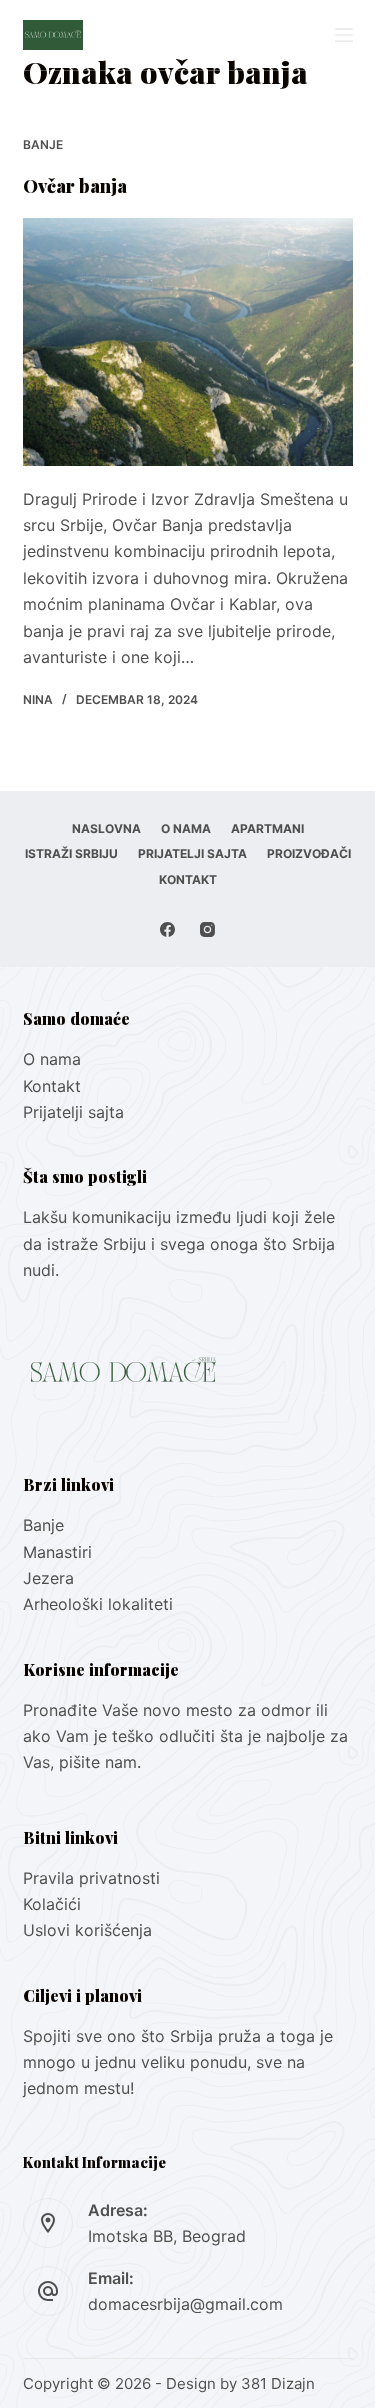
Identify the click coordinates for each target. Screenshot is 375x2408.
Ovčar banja (75, 186)
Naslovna (106, 828)
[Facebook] (167, 929)
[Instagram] (207, 929)
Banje (43, 144)
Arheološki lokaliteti (98, 1604)
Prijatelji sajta (192, 853)
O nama (186, 828)
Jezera (48, 1578)
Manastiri (57, 1552)
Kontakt (188, 879)
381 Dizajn (278, 2383)
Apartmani (267, 828)
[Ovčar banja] (188, 342)
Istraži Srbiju (71, 853)
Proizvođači (309, 853)
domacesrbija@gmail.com (185, 2304)
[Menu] (344, 35)
